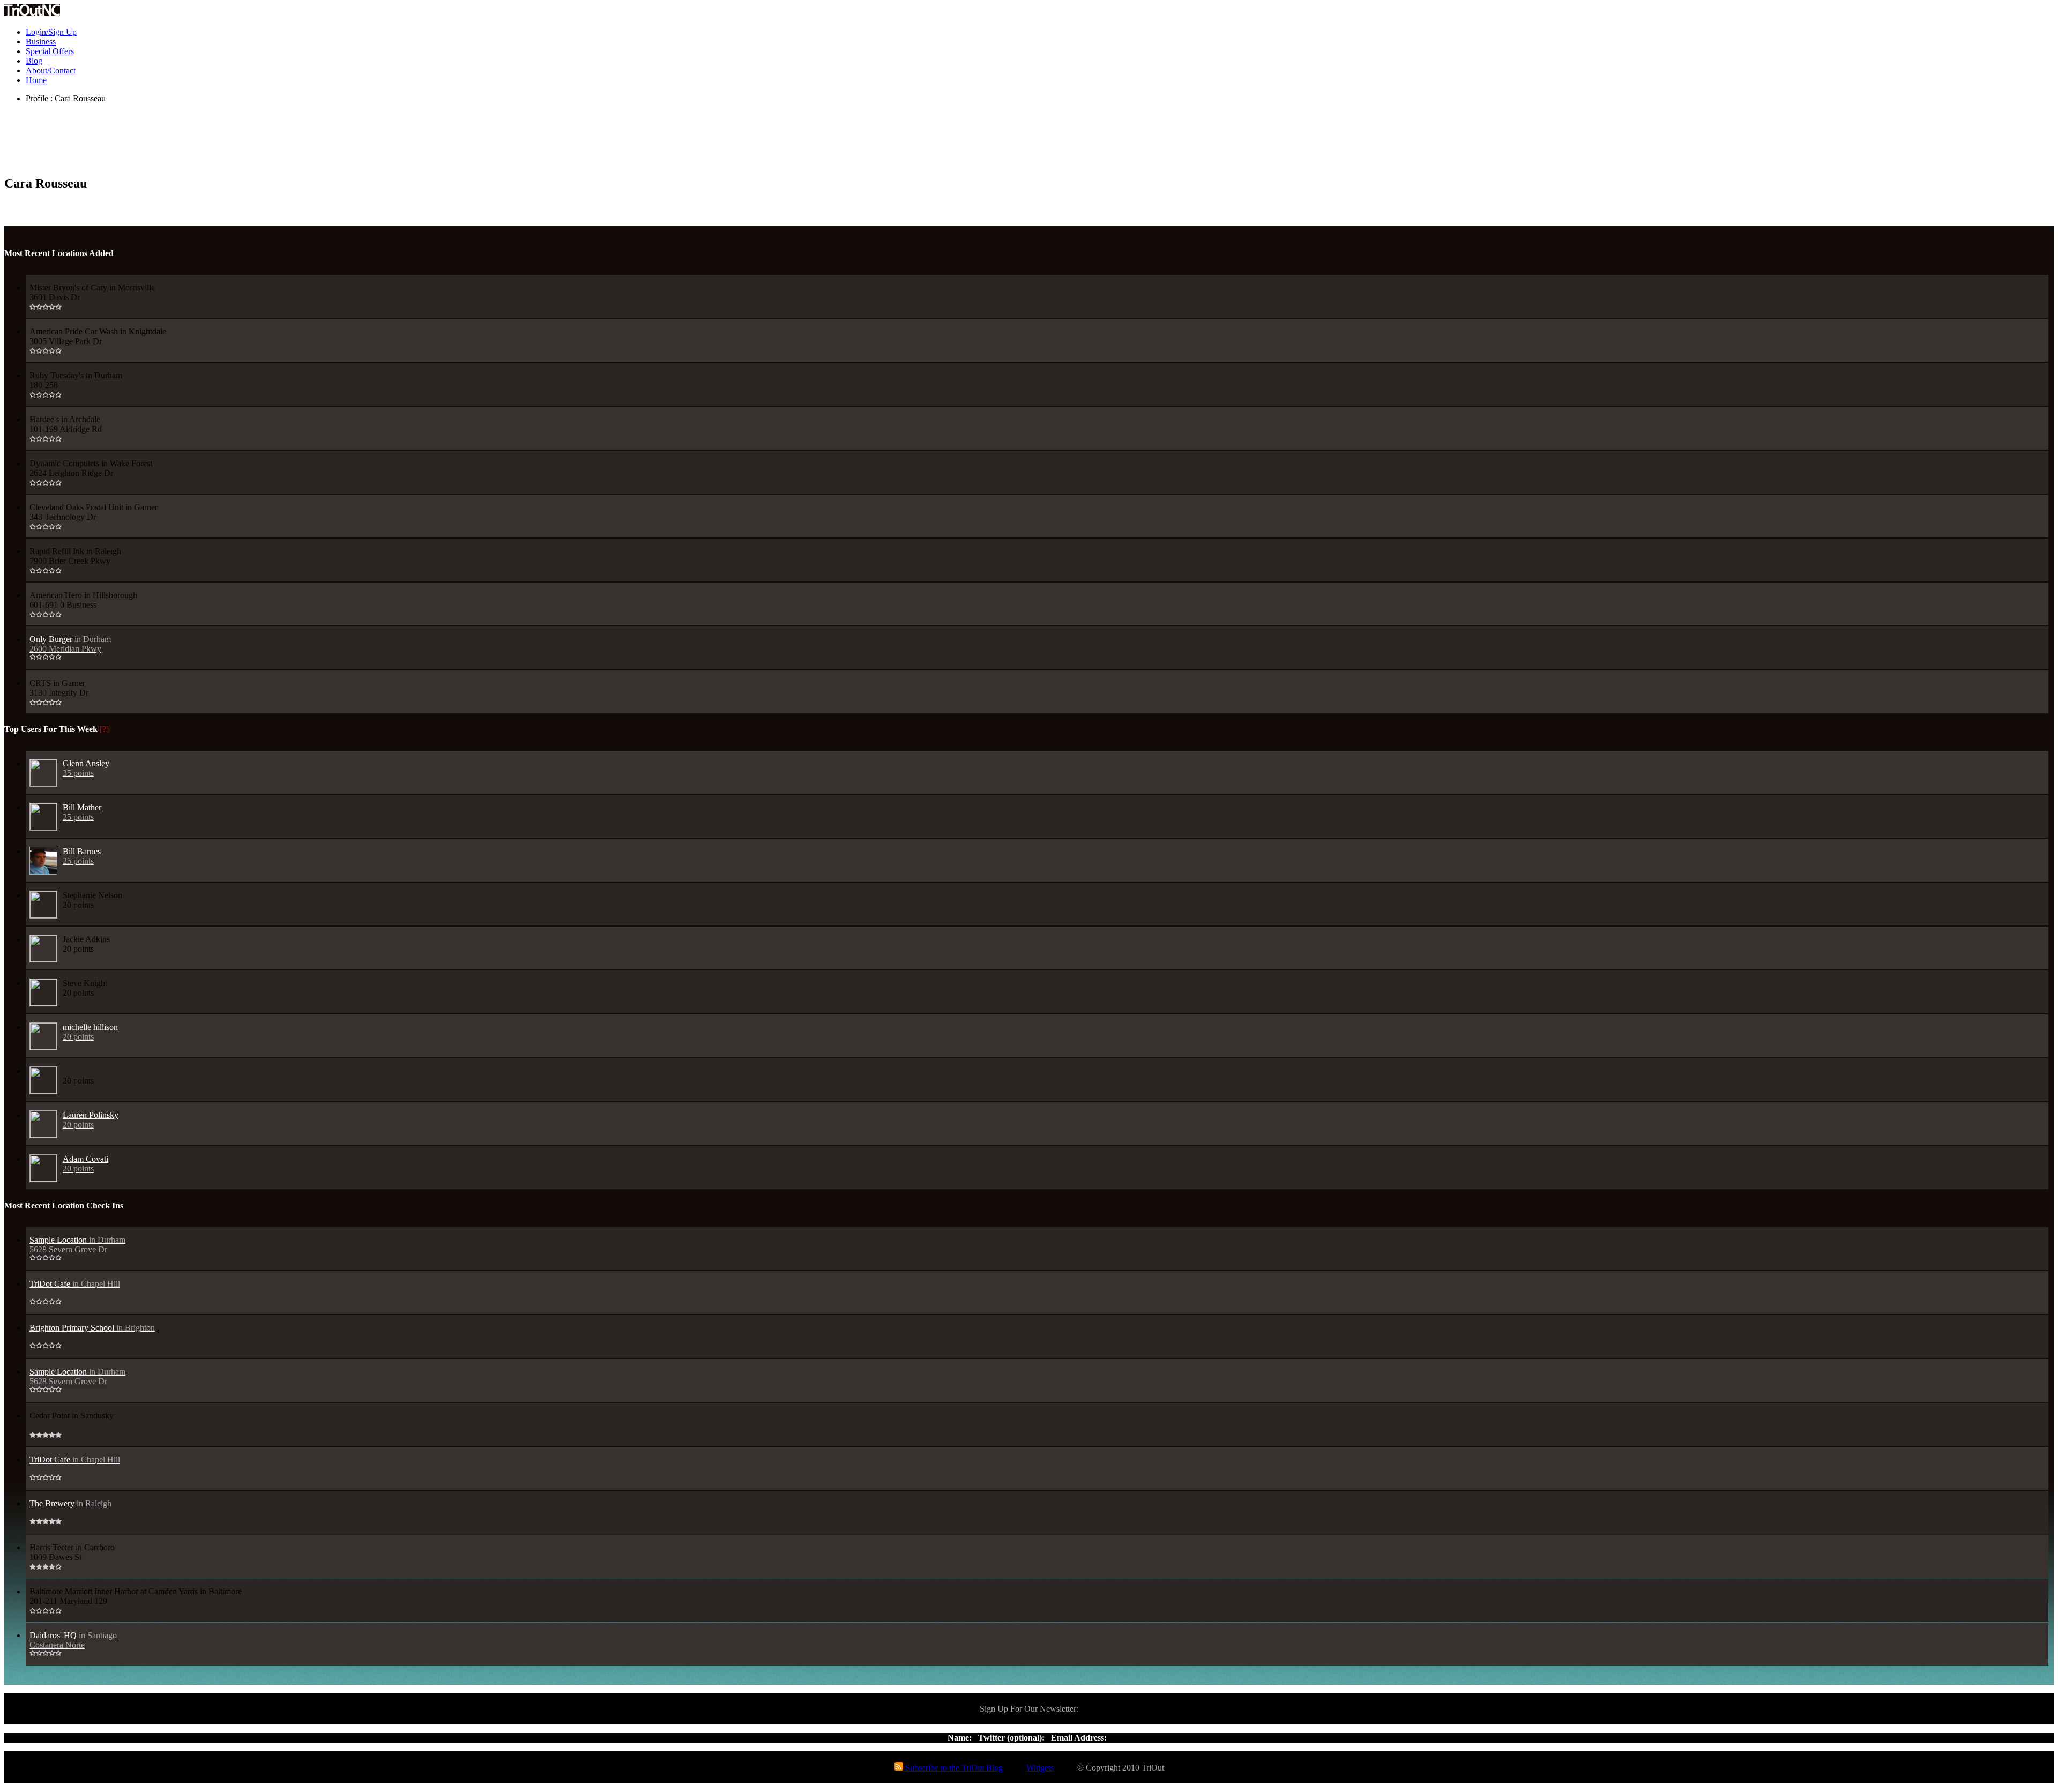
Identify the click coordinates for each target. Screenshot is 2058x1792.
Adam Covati (85, 1164)
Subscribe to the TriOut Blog (953, 1768)
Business (41, 42)
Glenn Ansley (86, 768)
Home (36, 80)
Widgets (1040, 1768)
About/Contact (51, 70)
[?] (104, 729)
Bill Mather (82, 812)
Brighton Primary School (92, 1328)
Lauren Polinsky (91, 1120)
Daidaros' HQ (73, 1640)
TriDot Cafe (75, 1284)
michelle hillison (90, 1032)
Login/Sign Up (51, 32)
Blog (34, 61)
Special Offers (50, 51)
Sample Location (77, 1245)
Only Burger (70, 644)
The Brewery (70, 1503)
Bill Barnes (82, 856)
